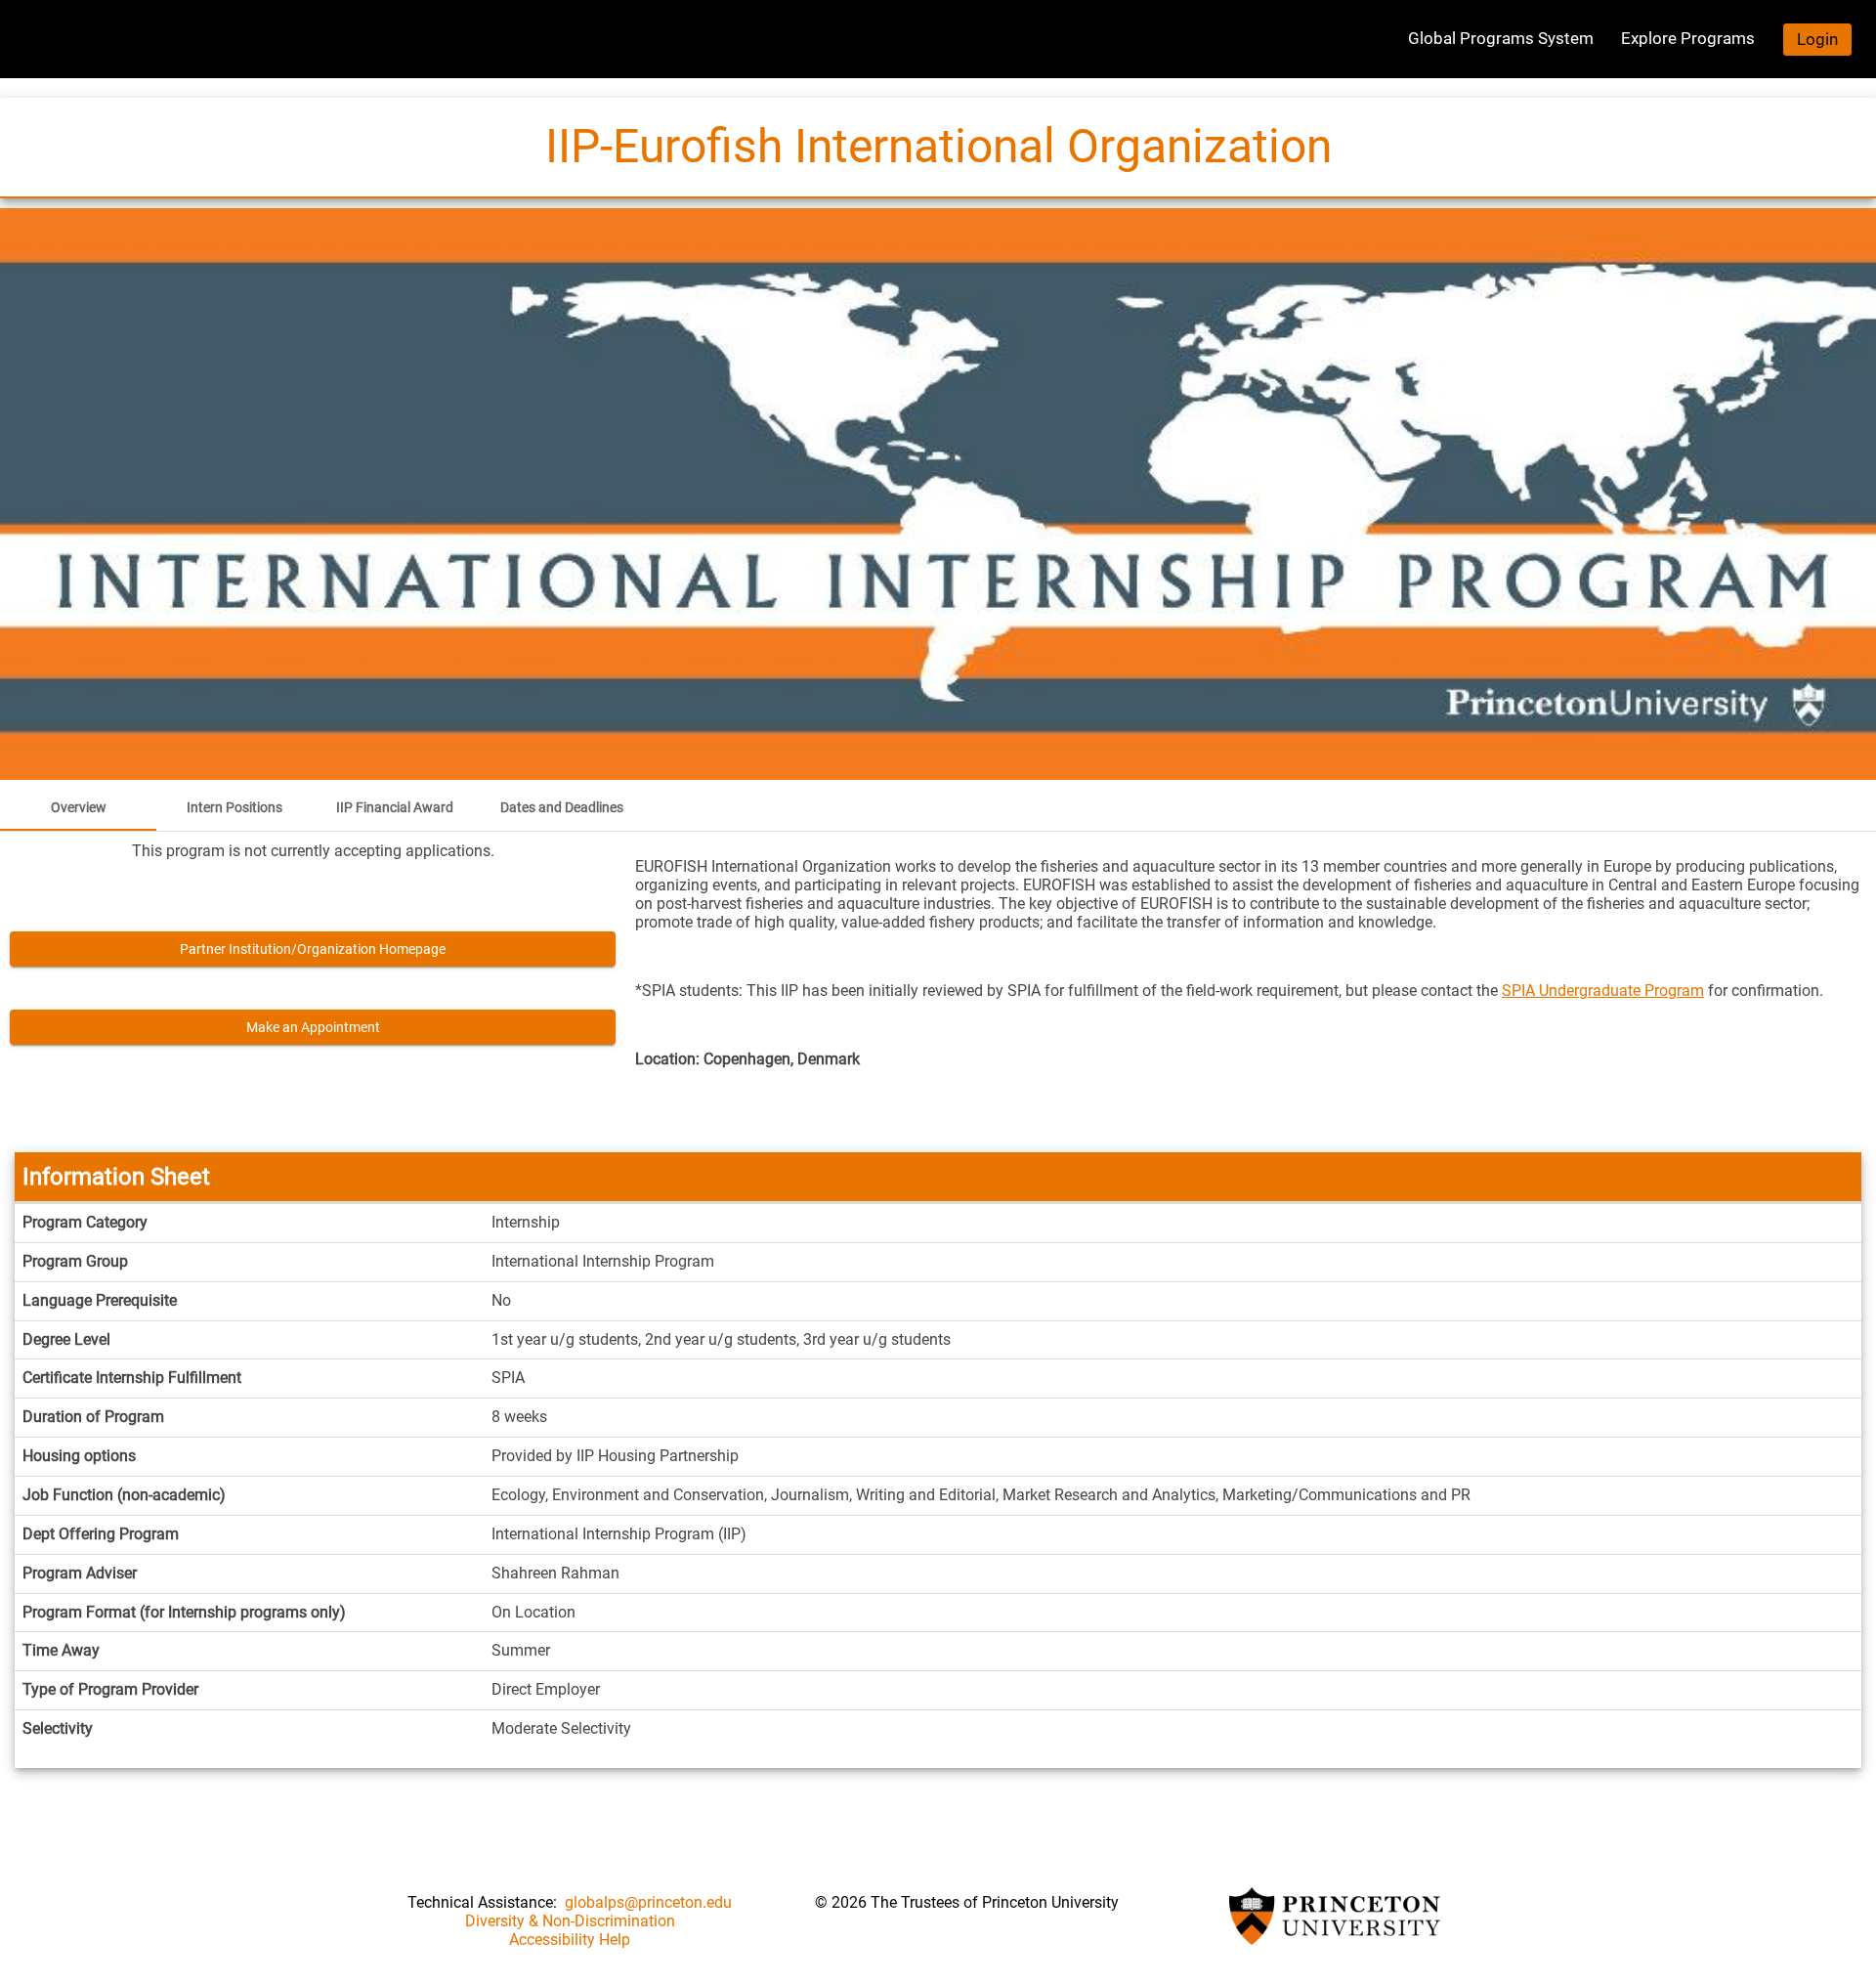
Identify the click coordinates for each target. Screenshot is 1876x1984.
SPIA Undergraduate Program (1603, 991)
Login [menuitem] (1817, 39)
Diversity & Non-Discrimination (570, 1921)
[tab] (78, 807)
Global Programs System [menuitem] (1501, 38)
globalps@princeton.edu (648, 1902)
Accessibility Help (570, 1940)
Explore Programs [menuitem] (1688, 38)
